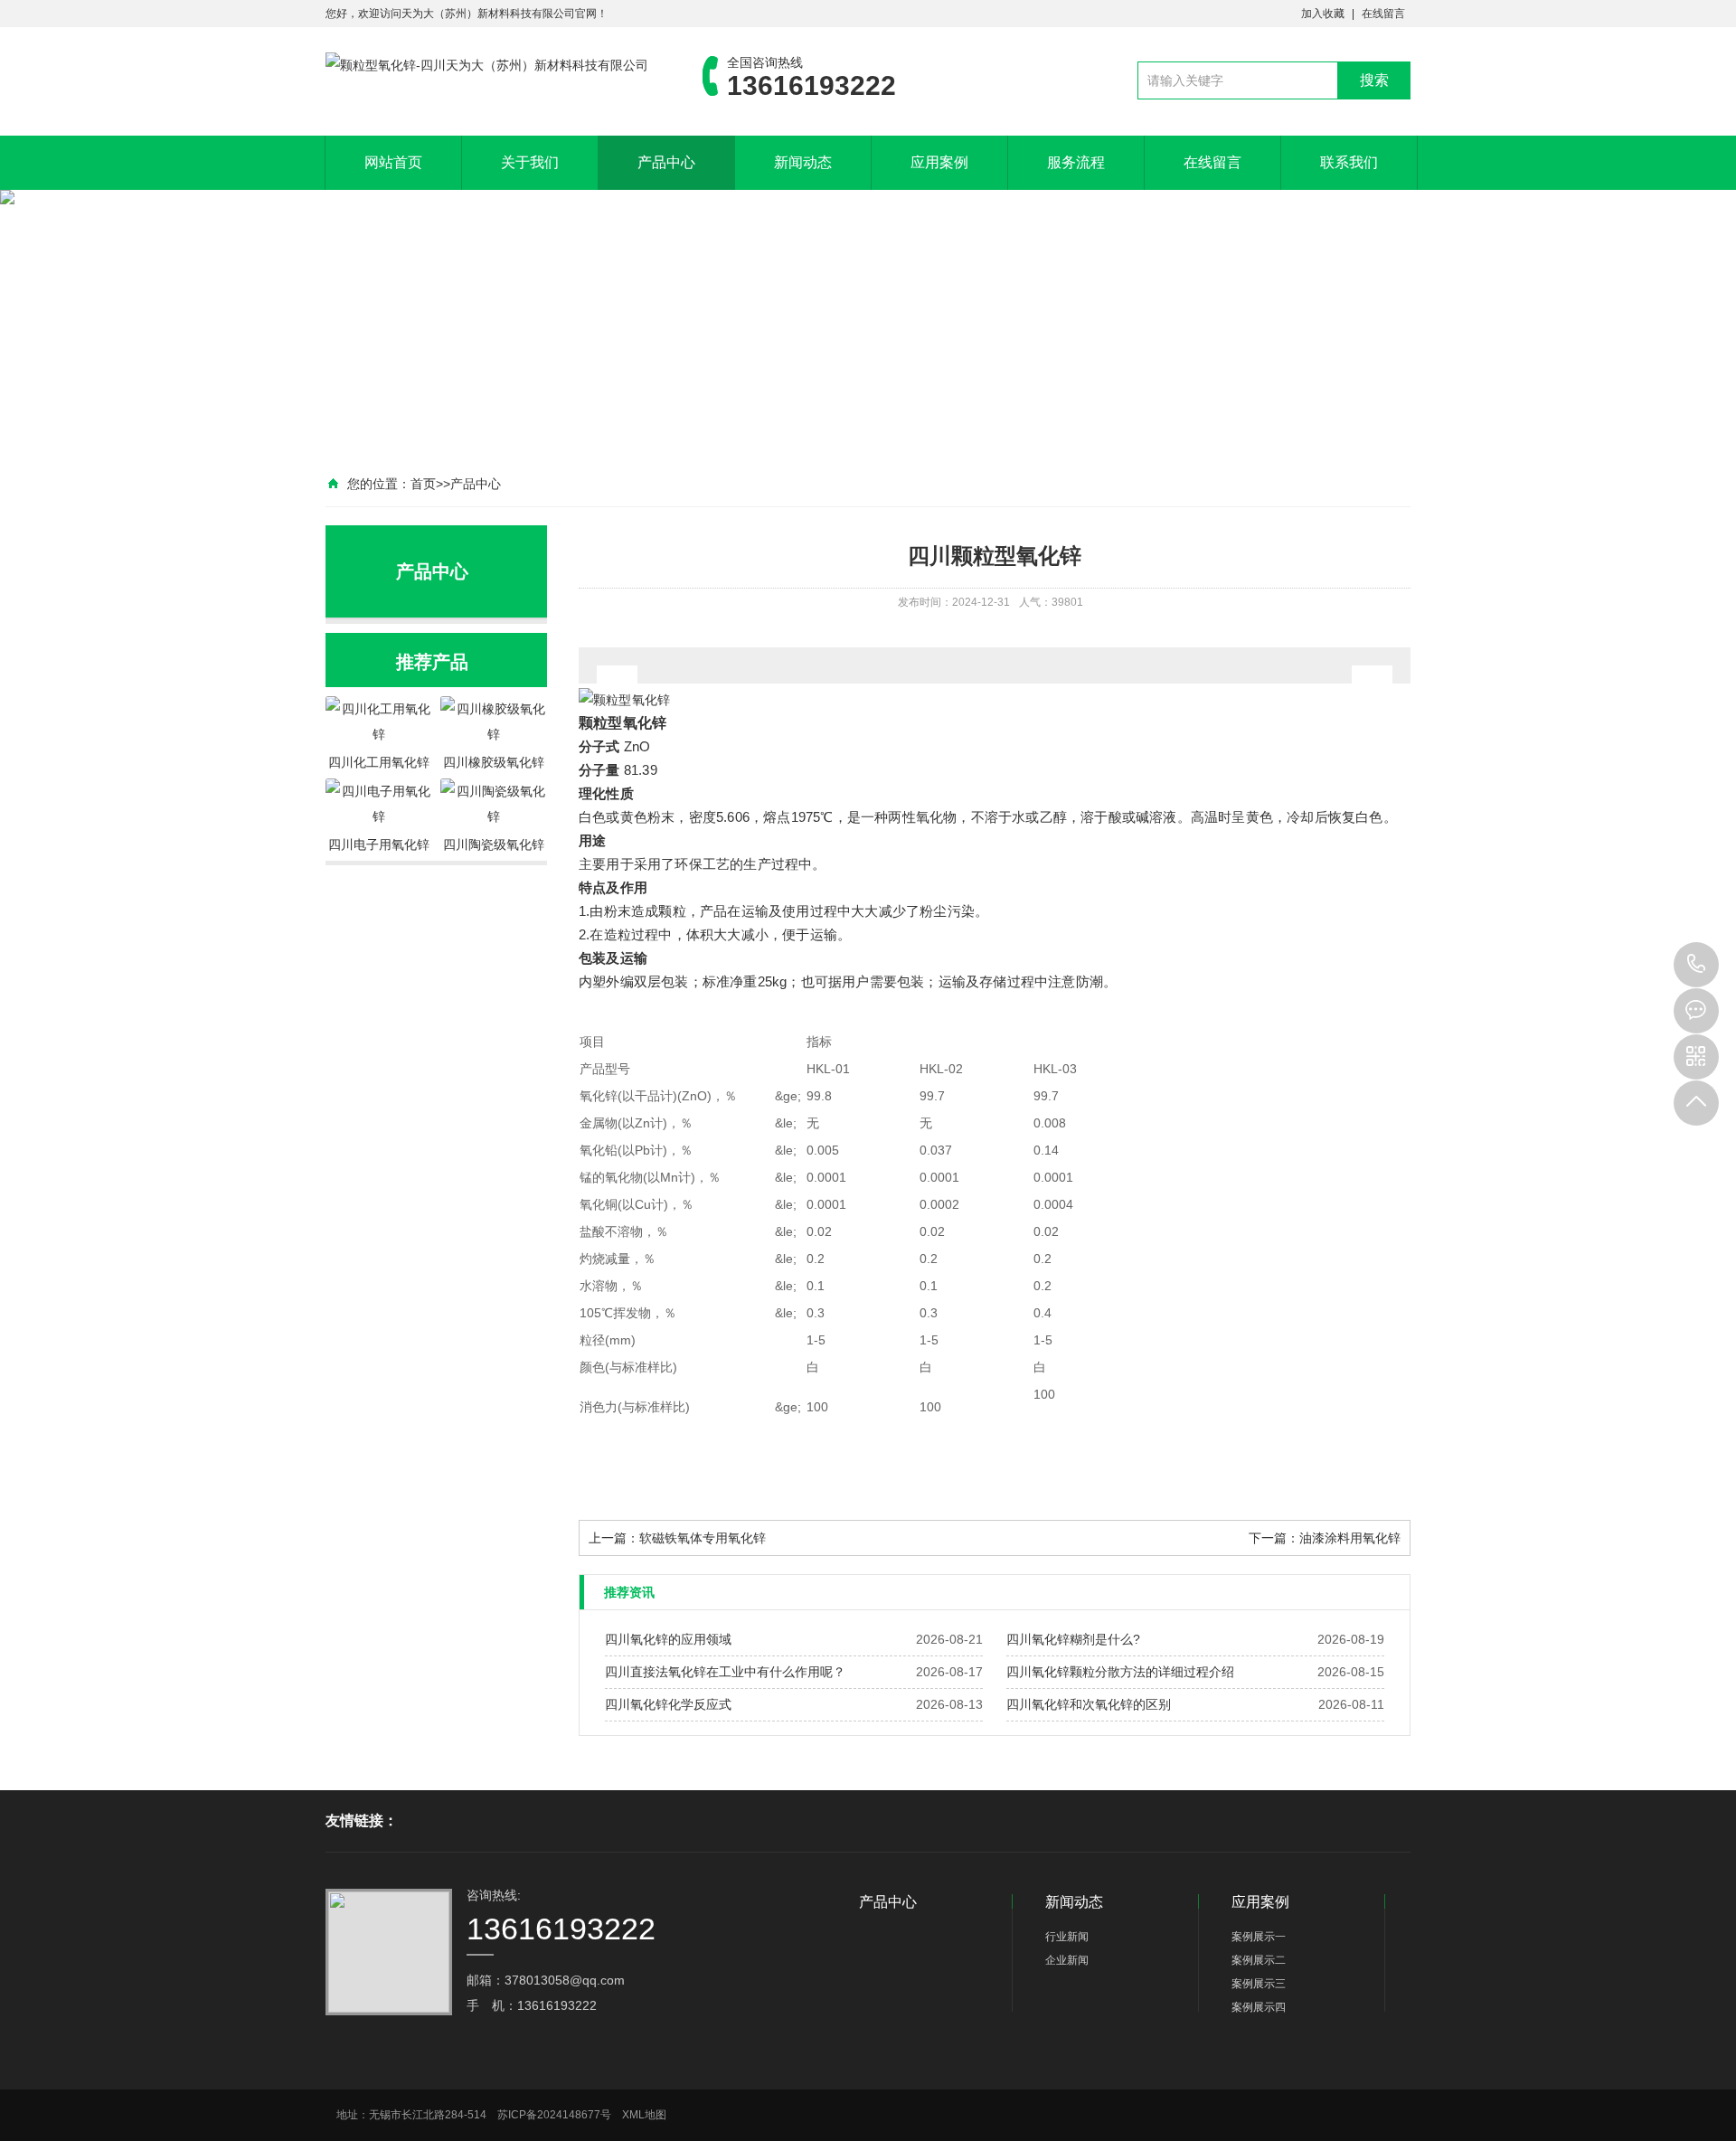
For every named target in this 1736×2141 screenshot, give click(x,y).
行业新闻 (1067, 1937)
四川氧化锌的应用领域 (668, 1639)
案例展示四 (1259, 2007)
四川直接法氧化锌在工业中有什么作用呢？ (725, 1672)
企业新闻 (1067, 1960)
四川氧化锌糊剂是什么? (1073, 1639)
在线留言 (1383, 14)
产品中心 (666, 162)
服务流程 (1076, 162)
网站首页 (393, 162)
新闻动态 (803, 162)
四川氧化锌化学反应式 (668, 1704)
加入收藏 (1323, 14)
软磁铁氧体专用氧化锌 (703, 1538)
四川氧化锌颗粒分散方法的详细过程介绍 (1120, 1672)
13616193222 (1696, 965)
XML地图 (644, 2115)
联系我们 (1349, 162)
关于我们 (530, 162)
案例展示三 (1259, 1984)
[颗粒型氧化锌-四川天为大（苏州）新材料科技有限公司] (487, 65)
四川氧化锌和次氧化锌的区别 (1089, 1704)
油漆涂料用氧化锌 (1350, 1538)
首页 (423, 484)
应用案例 (939, 162)
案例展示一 (1259, 1937)
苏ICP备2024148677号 (554, 2115)
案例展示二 (1259, 1960)
